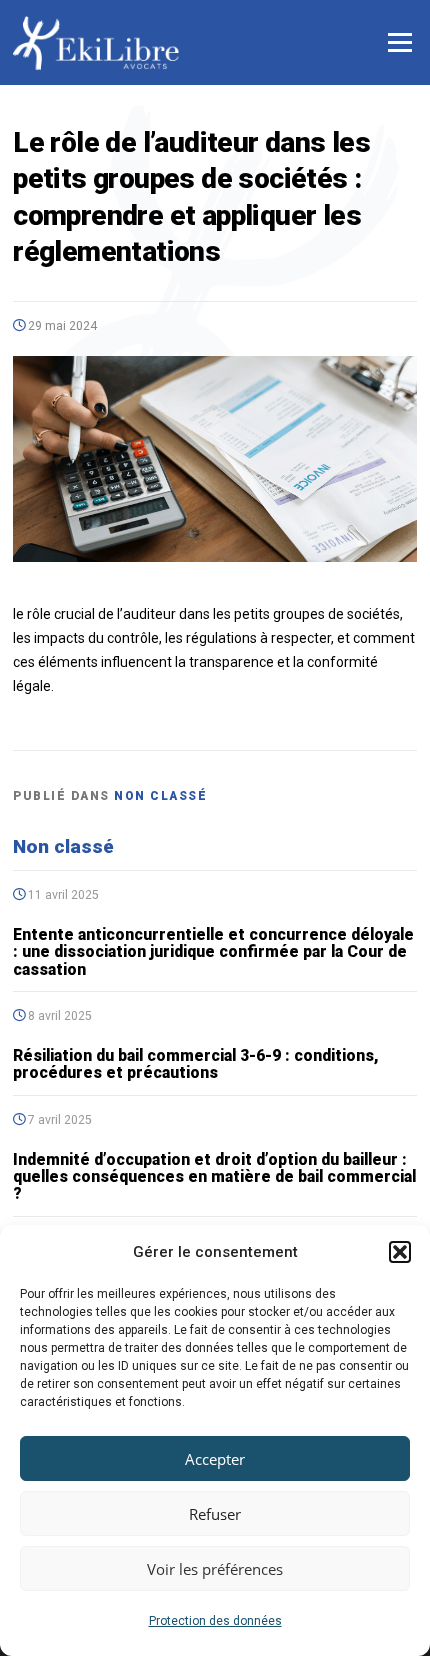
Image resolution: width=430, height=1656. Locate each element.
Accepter (215, 1459)
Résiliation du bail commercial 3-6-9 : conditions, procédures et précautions (196, 1064)
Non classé (160, 796)
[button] (400, 1252)
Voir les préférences (215, 1569)
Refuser (215, 1514)
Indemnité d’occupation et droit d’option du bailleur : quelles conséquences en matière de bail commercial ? (214, 1177)
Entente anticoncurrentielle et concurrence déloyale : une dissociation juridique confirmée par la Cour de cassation (213, 952)
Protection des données (215, 1621)
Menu (399, 42)
